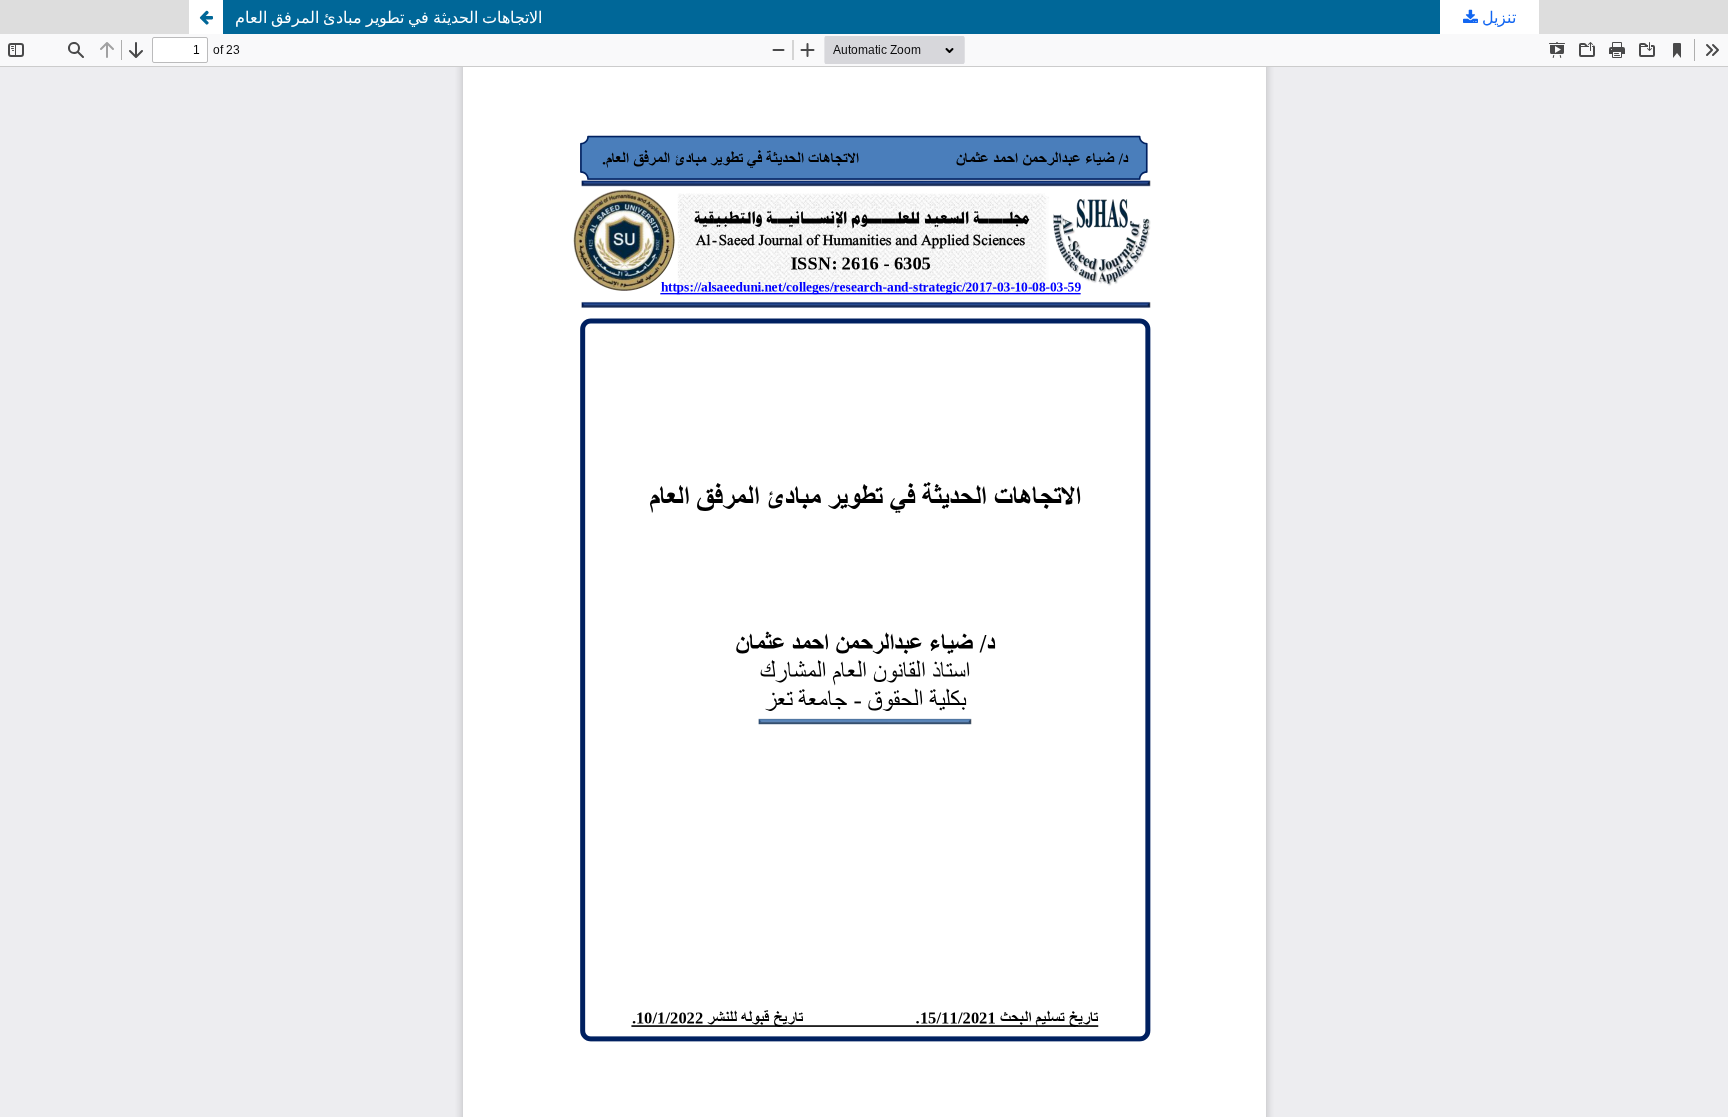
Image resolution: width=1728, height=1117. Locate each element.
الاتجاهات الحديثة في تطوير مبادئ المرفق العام (388, 17)
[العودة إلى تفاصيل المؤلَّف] (206, 17)
